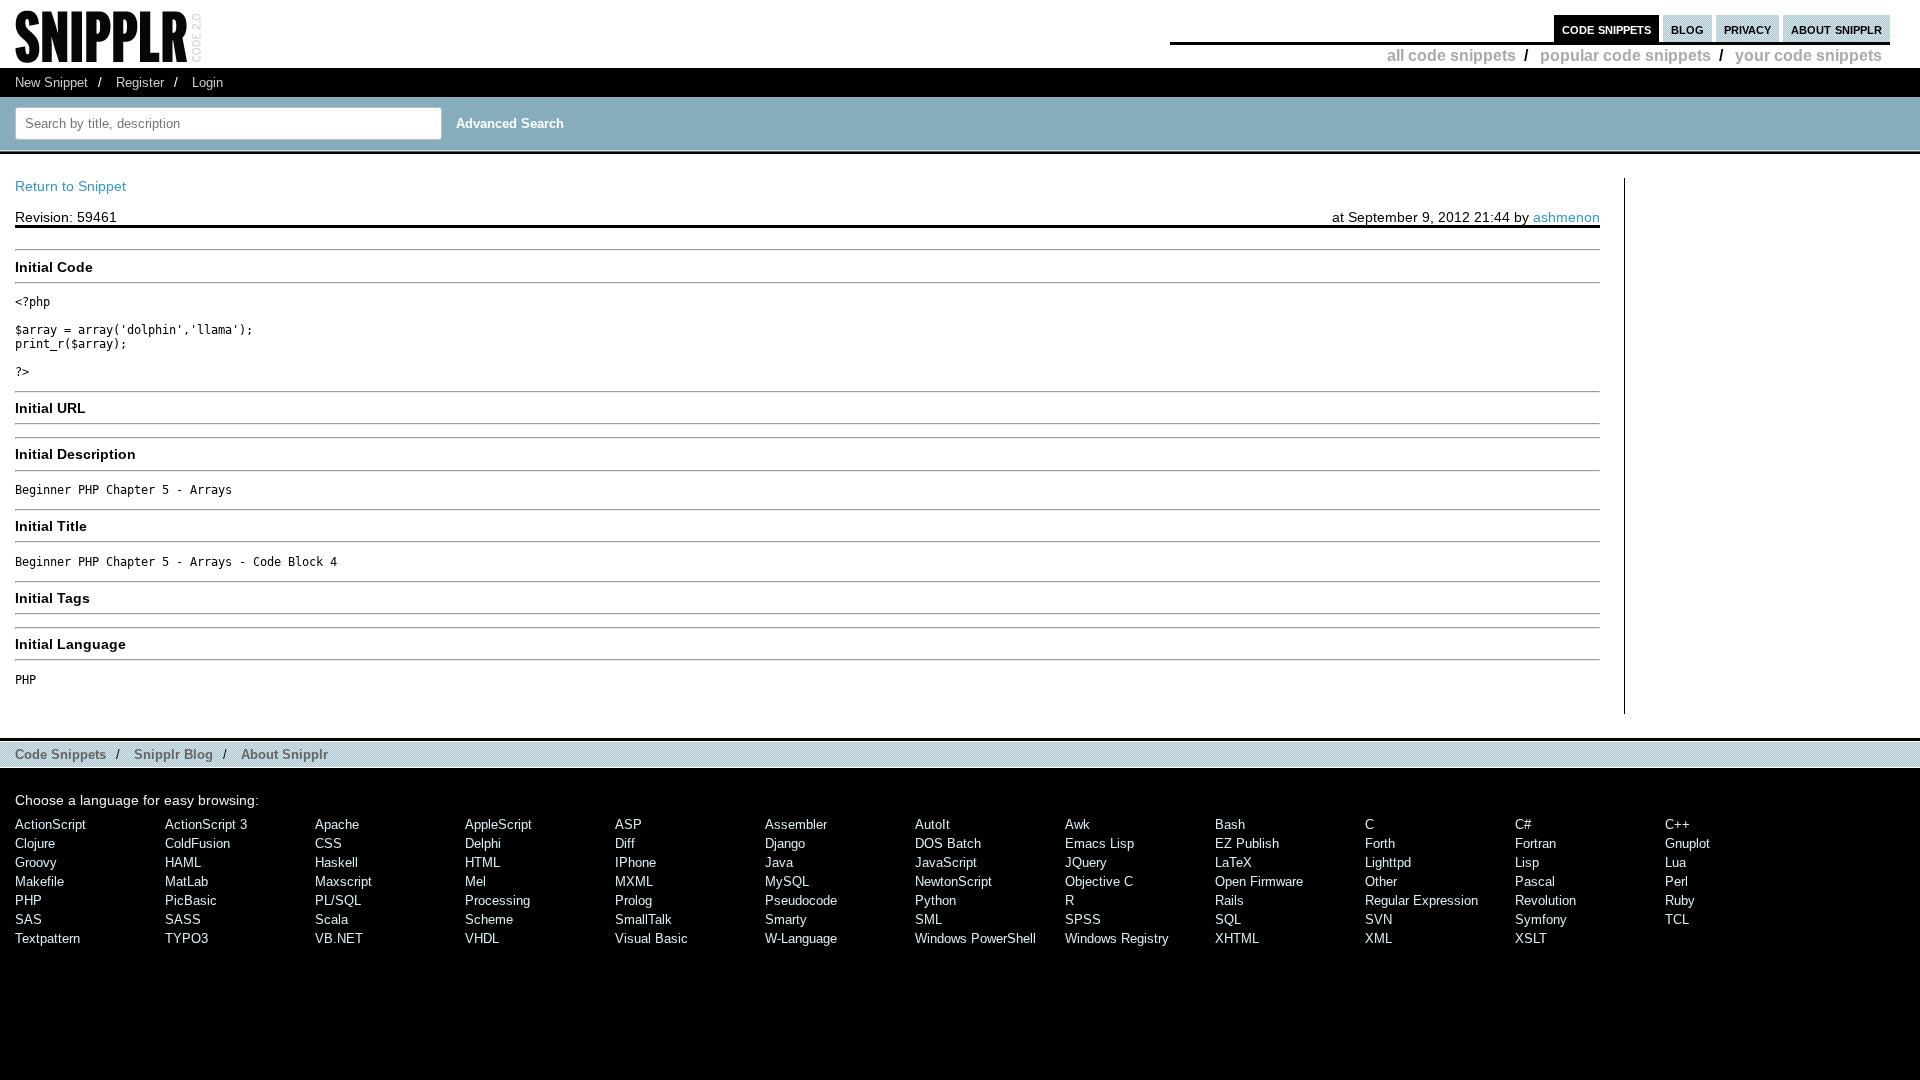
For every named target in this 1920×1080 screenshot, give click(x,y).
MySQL (787, 881)
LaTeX (1233, 862)
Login (207, 82)
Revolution (1545, 900)
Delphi (483, 843)
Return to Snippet (70, 186)
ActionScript (50, 824)
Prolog (633, 900)
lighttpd (1388, 862)
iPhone (635, 862)
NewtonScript (953, 881)
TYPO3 (186, 938)
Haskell (336, 862)
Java (779, 862)
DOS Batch (948, 843)
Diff (625, 843)
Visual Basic (651, 938)
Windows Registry (1117, 938)
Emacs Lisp (1099, 843)
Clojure (35, 843)
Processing (497, 900)
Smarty (786, 919)
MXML (634, 881)
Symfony (1541, 919)
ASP (628, 824)
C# (1523, 824)
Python (935, 900)
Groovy (36, 862)
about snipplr (1836, 28)
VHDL (482, 938)
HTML (482, 862)
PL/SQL (338, 900)
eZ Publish (1247, 843)
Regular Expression (1421, 900)
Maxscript (343, 881)
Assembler (796, 824)
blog (1687, 28)
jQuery (1086, 862)
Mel (475, 881)
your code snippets (1808, 55)
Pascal (1535, 881)
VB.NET (339, 938)
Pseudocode (801, 900)
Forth (1380, 843)
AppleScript (498, 824)
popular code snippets (1625, 55)
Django (785, 843)
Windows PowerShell (975, 938)
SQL (1228, 919)
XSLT (1531, 938)
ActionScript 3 (206, 824)
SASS (183, 919)
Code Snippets (60, 754)
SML (928, 919)
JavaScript (946, 862)
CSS (328, 843)
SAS (28, 919)
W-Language (801, 938)
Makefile (39, 881)
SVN (1378, 919)
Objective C (1099, 881)
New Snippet (51, 82)
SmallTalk (643, 919)
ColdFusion (197, 843)
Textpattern (47, 938)
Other (1381, 881)
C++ (1677, 824)
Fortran (1535, 843)
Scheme (489, 919)
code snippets (1606, 28)
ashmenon (1566, 217)
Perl (1676, 881)
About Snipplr (284, 754)
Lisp (1527, 862)
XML (1378, 938)
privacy (1747, 28)
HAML (183, 862)
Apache (337, 824)
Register (140, 82)
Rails (1229, 900)
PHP (28, 900)
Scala (331, 919)
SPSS (1083, 919)
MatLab (186, 881)
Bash (1230, 824)
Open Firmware (1259, 881)
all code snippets (1451, 55)
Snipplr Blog (173, 754)
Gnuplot (1687, 843)
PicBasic (191, 900)
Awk (1077, 824)
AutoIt (932, 824)
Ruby (1680, 900)
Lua (1675, 862)
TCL (1677, 919)
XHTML (1237, 938)
